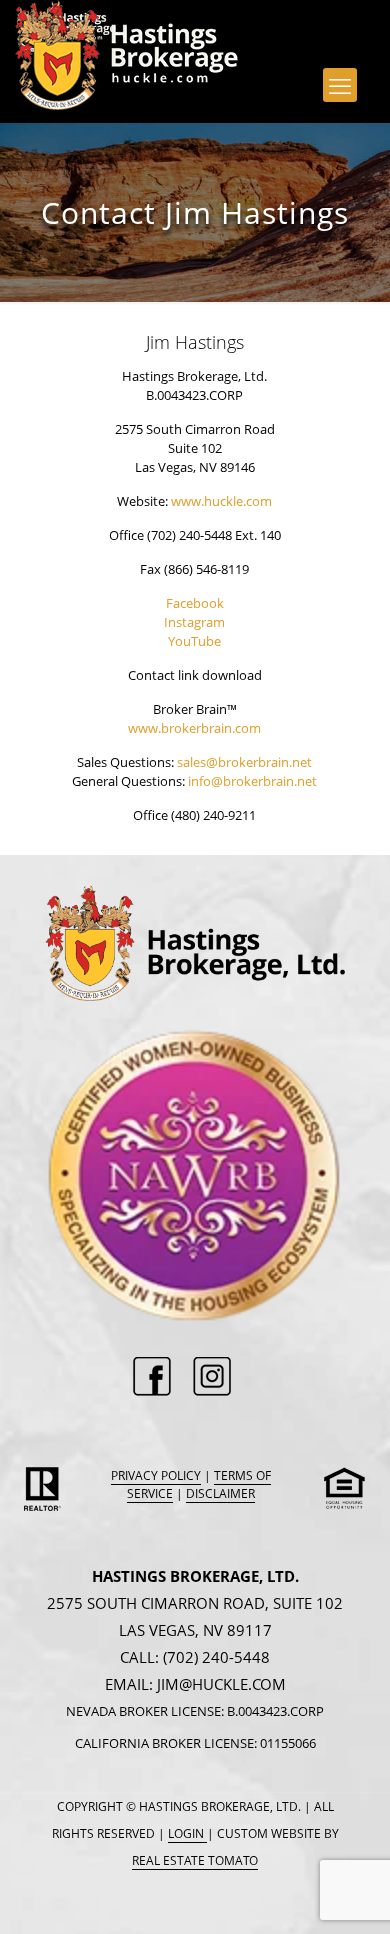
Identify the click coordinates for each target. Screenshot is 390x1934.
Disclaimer (220, 1493)
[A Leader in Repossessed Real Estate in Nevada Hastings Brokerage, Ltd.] (66, 25)
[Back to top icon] (349, 1893)
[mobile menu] (340, 85)
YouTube (194, 641)
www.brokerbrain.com (194, 728)
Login (187, 1833)
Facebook (195, 603)
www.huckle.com (221, 501)
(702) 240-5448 (216, 1657)
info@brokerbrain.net (252, 781)
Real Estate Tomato (195, 1860)
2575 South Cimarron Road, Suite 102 (195, 1603)
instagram (216, 1382)
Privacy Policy (156, 1475)
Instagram (194, 622)
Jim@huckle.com (221, 1684)
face (158, 1382)
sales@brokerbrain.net (244, 762)
